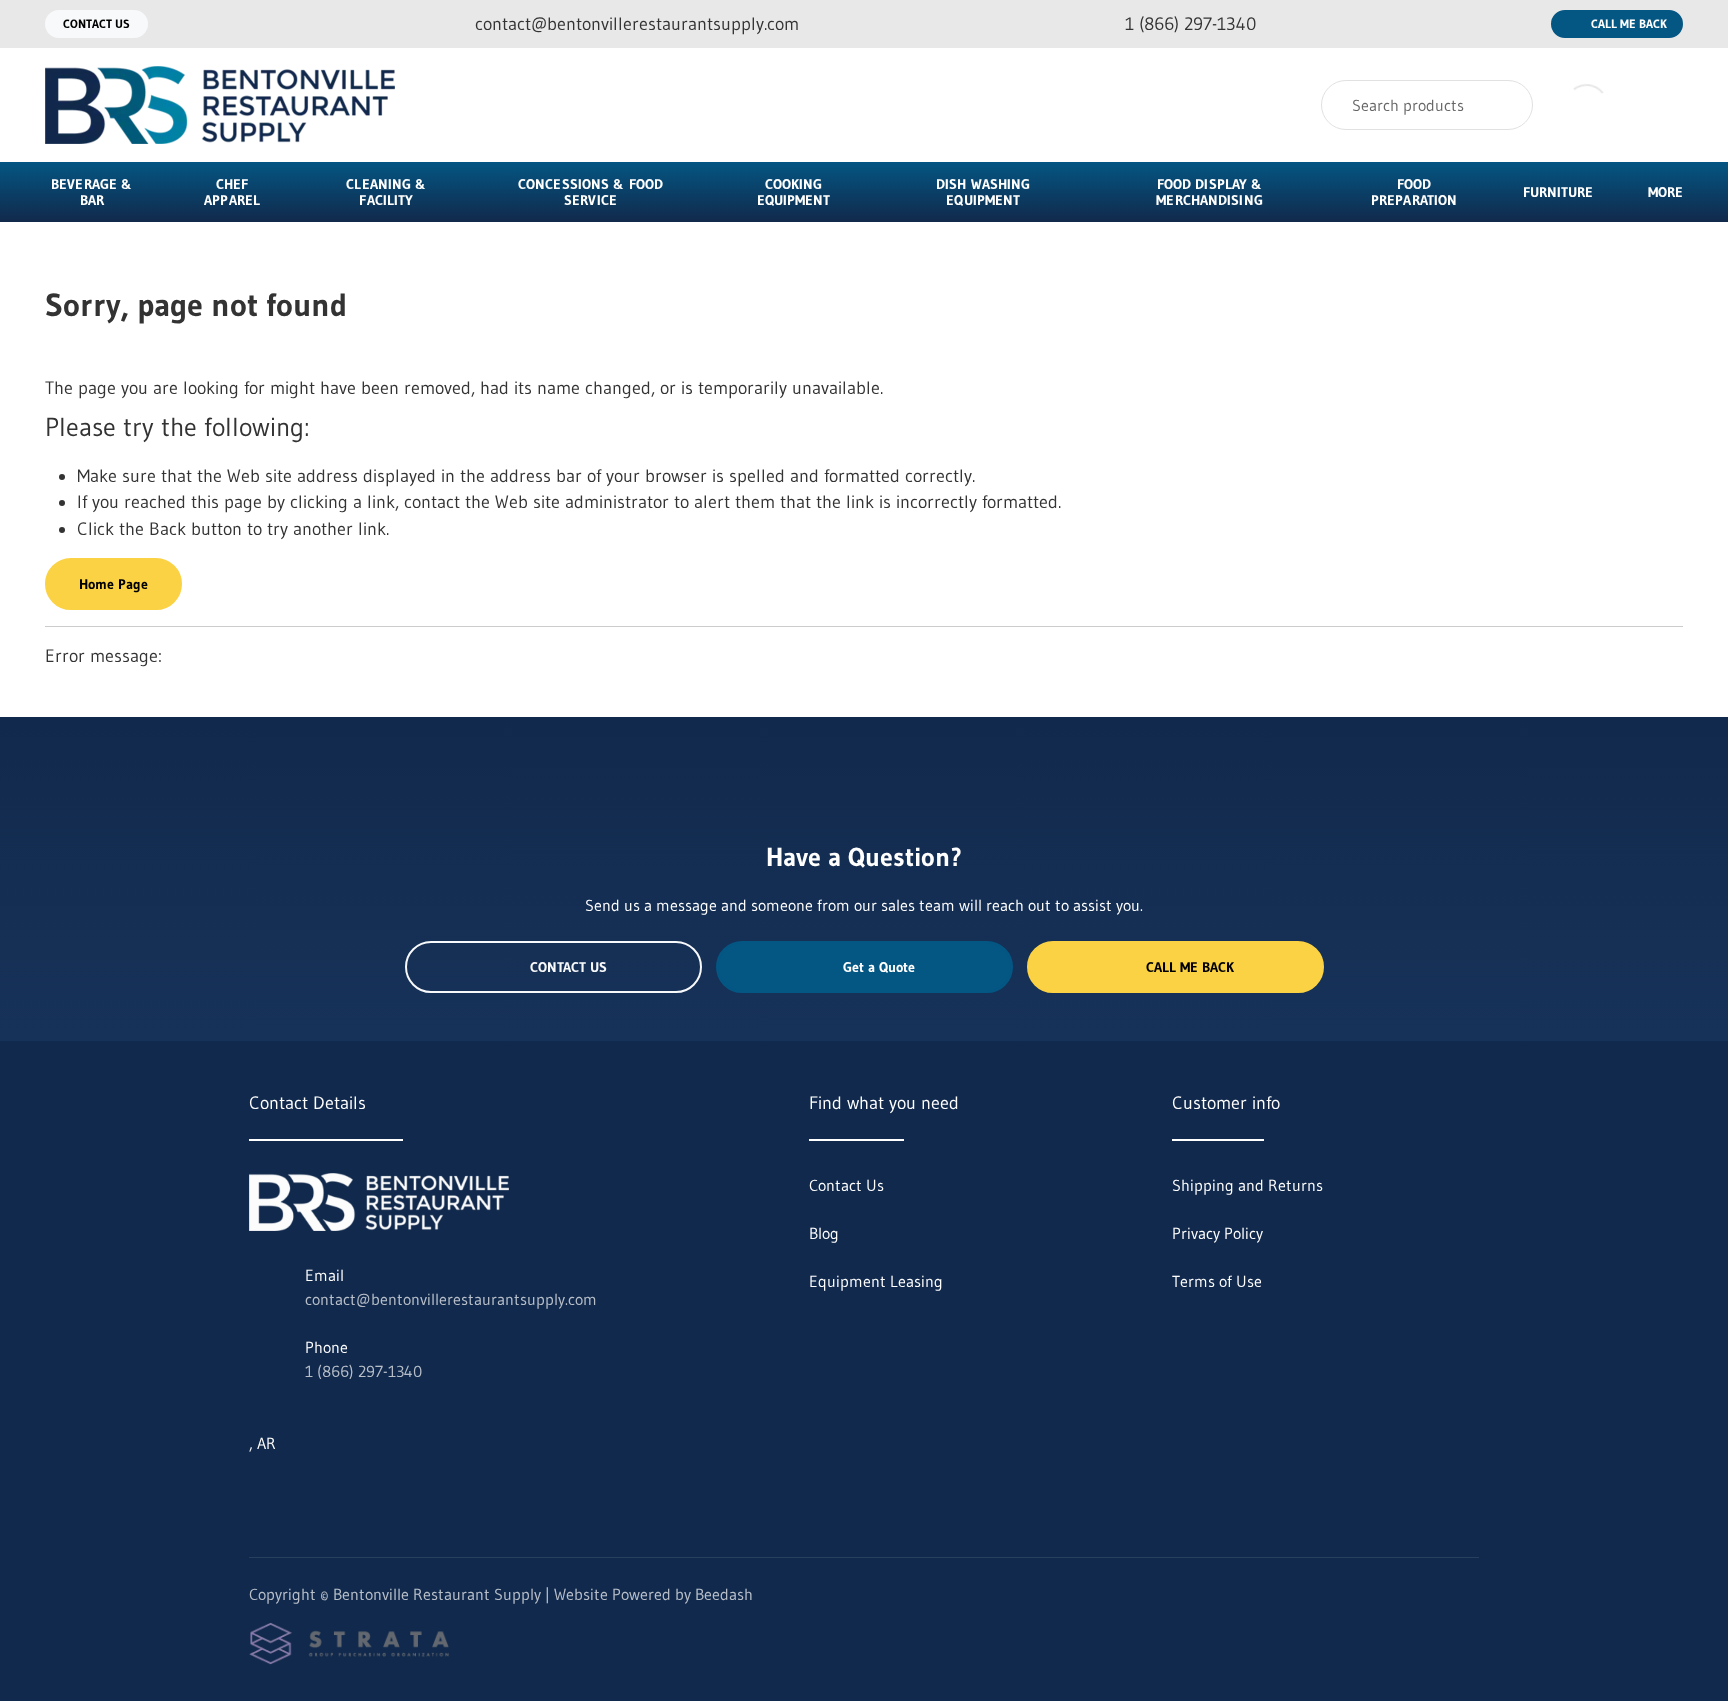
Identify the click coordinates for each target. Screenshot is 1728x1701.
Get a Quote (879, 967)
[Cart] (1661, 105)
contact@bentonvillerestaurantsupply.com (451, 1299)
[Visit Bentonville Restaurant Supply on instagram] (300, 1491)
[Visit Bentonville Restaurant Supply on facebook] (342, 1491)
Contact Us (96, 23)
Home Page (113, 584)
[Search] (1504, 105)
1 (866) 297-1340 (363, 1371)
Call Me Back (1629, 23)
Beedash (724, 1594)
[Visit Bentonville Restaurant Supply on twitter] (258, 1491)
